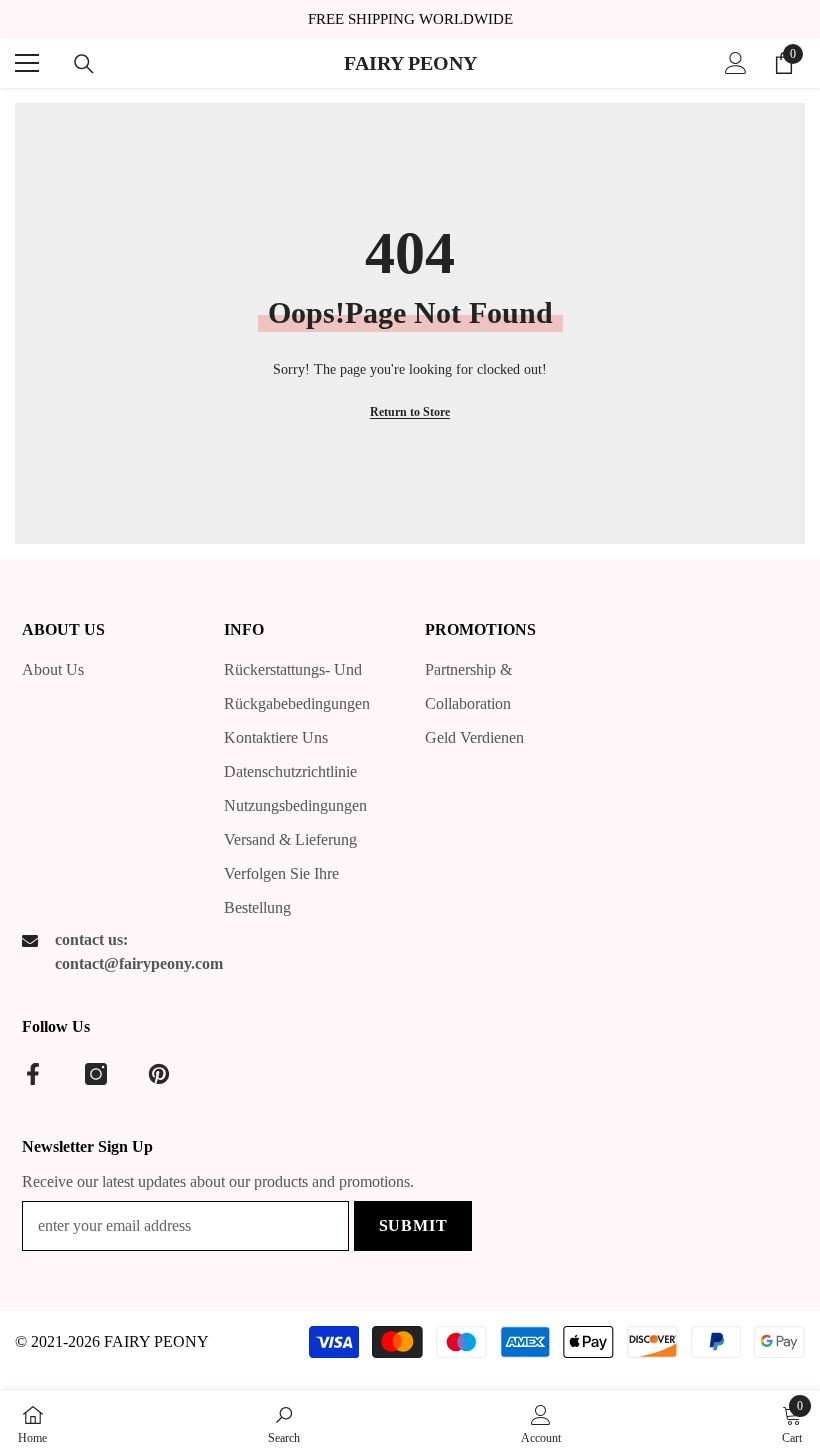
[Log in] (736, 63)
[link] (284, 1423)
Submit (413, 1225)
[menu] (27, 63)
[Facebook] (33, 1074)
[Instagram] (96, 1074)
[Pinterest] (159, 1074)
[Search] (84, 64)
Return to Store (410, 412)
